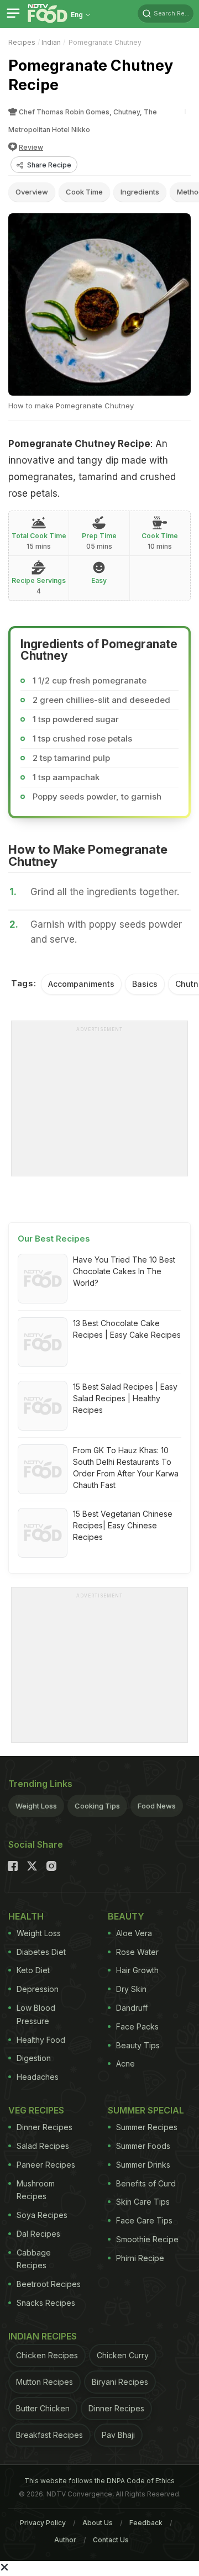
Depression (38, 1989)
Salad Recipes (43, 2146)
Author (65, 2540)
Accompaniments (81, 984)
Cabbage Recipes (34, 2259)
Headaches (38, 2077)
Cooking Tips (97, 1806)
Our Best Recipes (54, 1239)
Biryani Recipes (120, 2382)
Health (26, 1916)
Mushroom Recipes (36, 2190)
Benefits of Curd (146, 2183)
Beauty (126, 1916)
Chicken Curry (123, 2355)
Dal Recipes (38, 2234)
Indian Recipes (43, 2336)
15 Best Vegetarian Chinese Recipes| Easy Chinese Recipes (123, 1525)
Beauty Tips (138, 2045)
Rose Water (137, 1952)
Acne (125, 2064)
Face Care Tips (144, 2220)
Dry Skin (131, 1989)
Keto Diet (33, 1970)
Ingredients (140, 192)
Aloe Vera (134, 1933)
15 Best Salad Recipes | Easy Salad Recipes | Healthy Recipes (125, 1398)
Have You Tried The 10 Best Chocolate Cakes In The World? (124, 1271)
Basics (145, 984)
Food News (157, 1806)
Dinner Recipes (44, 2127)
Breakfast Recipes (49, 2435)
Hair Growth (137, 1970)
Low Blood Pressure (36, 2014)
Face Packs (137, 2026)
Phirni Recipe (140, 2258)
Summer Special (146, 2110)
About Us (98, 2523)
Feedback (146, 2523)
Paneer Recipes (46, 2165)
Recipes (22, 42)
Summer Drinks (143, 2165)
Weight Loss (36, 1806)
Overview (32, 192)
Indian (51, 42)
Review (31, 147)
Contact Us (111, 2540)
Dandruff (132, 2008)
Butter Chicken (43, 2408)
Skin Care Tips (143, 2202)
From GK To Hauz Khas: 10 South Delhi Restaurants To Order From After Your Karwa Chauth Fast (126, 1468)
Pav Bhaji (118, 2435)
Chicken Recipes (47, 2355)
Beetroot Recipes (49, 2284)
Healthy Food (41, 2040)
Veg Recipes (36, 2110)
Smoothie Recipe (147, 2239)
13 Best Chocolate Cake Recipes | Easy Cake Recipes (127, 1329)
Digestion (34, 2058)
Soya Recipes (42, 2215)
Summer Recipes (147, 2127)
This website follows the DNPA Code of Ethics (99, 2481)
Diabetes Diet (41, 1952)
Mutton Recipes (44, 2382)
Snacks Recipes (46, 2303)
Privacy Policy (43, 2523)
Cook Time (84, 192)
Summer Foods (143, 2146)
